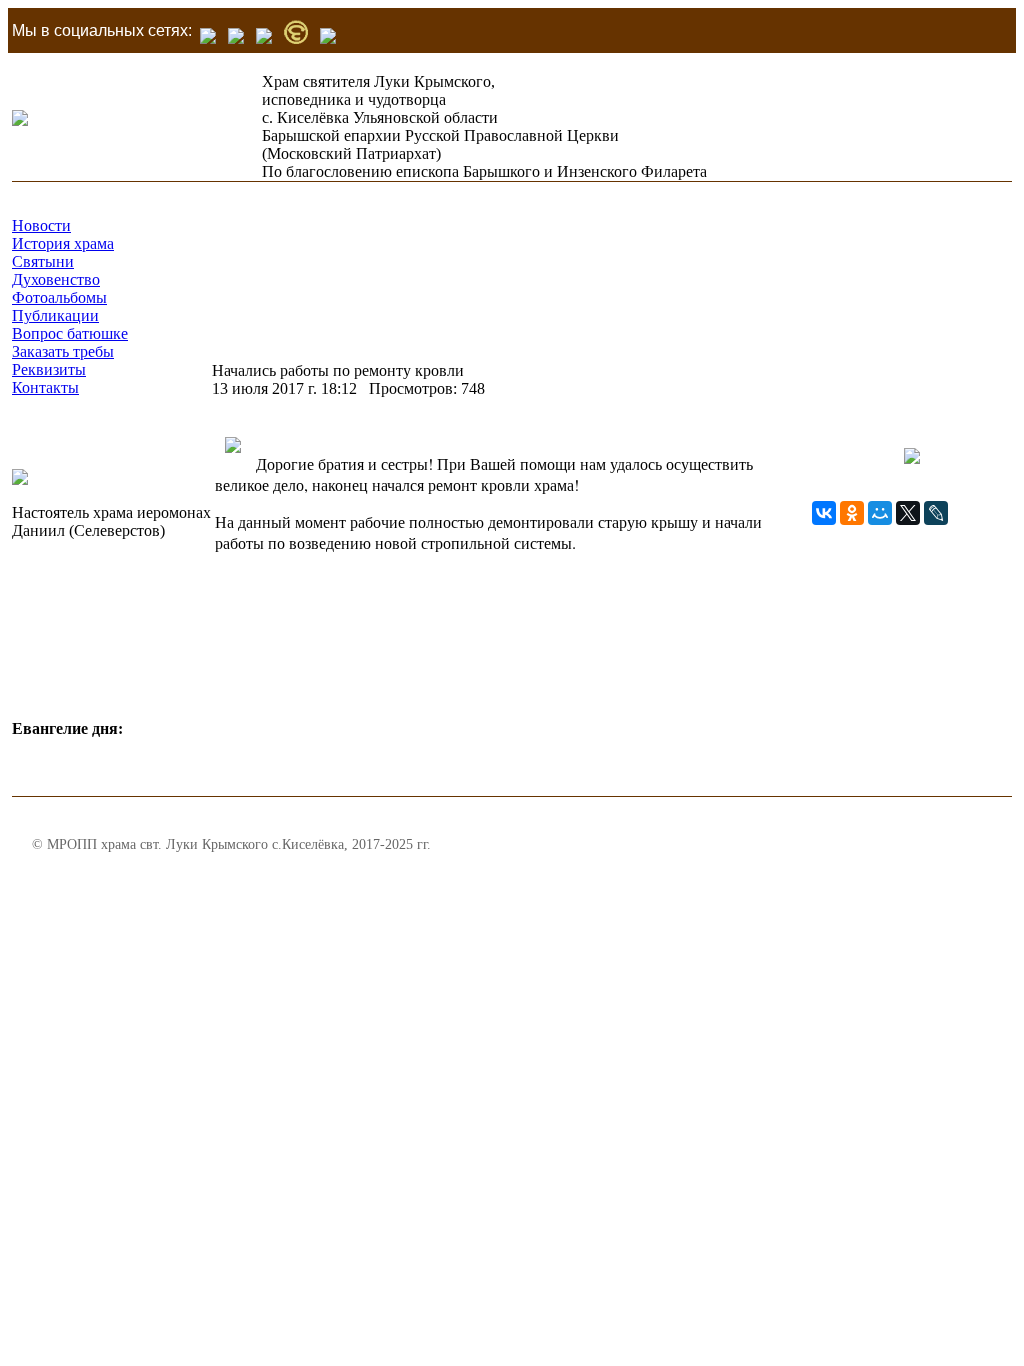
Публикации (55, 315)
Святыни (43, 261)
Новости (41, 225)
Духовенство (56, 279)
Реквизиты (49, 369)
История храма (63, 243)
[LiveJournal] (936, 513)
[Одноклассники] (852, 513)
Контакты (45, 387)
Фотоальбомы (59, 297)
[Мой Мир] (880, 513)
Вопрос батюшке (70, 333)
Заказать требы (63, 351)
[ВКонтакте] (824, 513)
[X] (908, 513)
